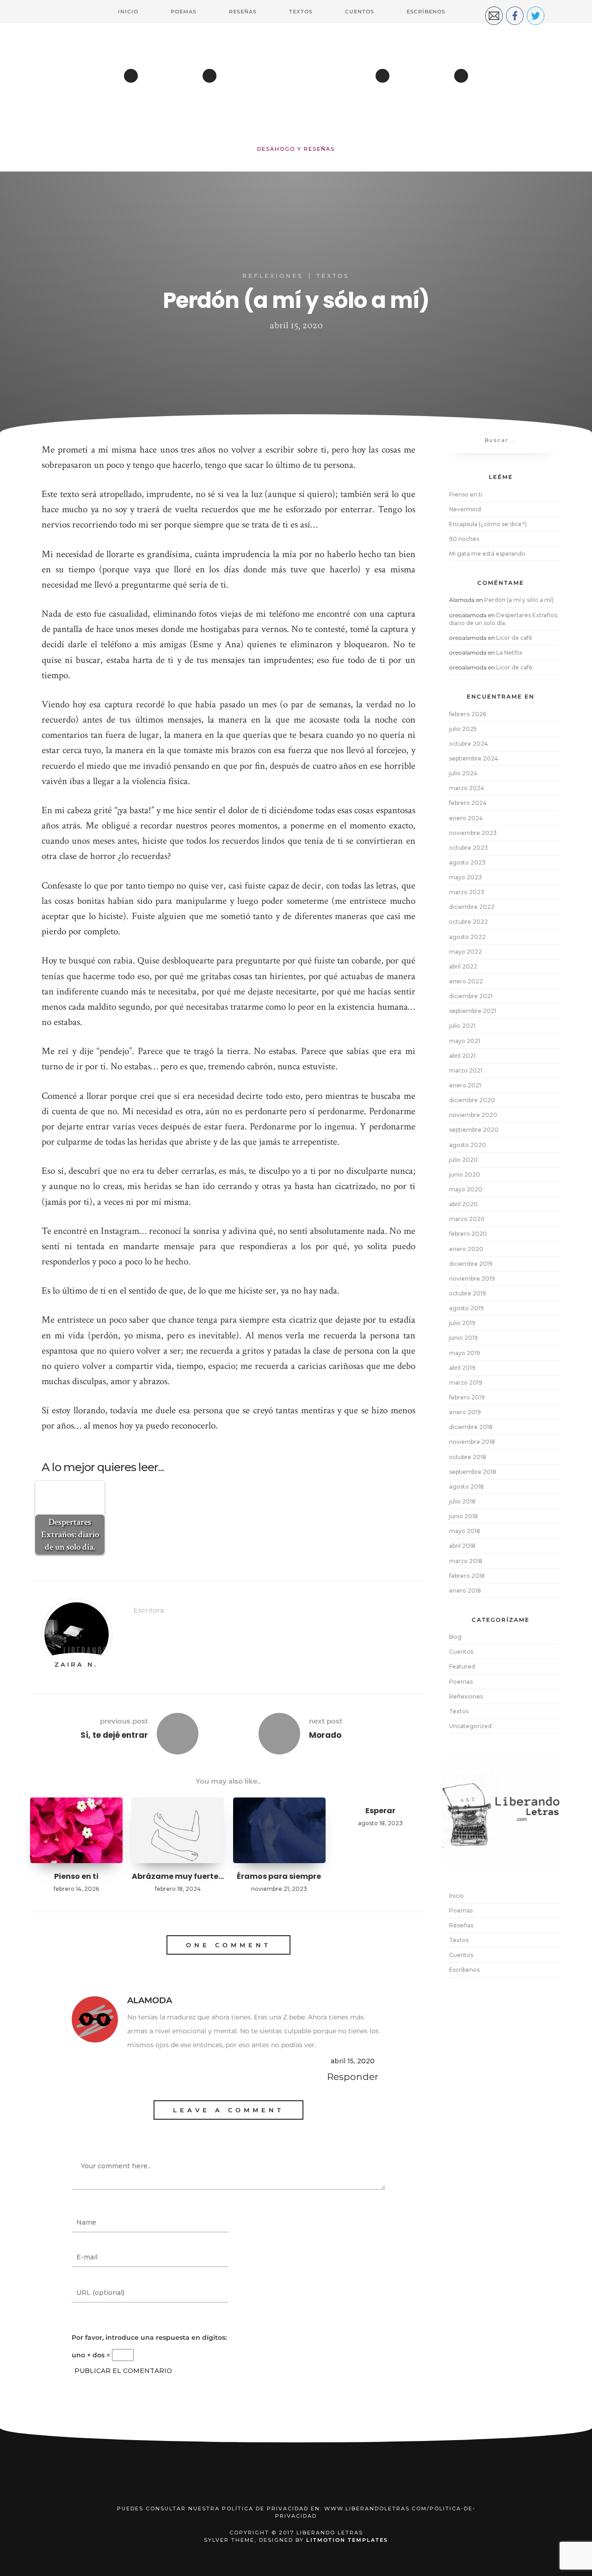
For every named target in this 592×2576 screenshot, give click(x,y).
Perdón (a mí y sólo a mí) (519, 600)
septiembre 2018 (473, 1472)
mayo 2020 (466, 1189)
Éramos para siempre (279, 1876)
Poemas (184, 12)
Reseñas (243, 12)
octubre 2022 (469, 922)
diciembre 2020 (472, 1100)
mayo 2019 (465, 1353)
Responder (353, 2077)
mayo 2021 (465, 1041)
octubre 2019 (468, 1293)
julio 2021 (462, 1026)
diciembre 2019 (471, 1264)
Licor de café (514, 638)
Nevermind (465, 509)
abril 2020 (463, 1204)
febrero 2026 (468, 714)
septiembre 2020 (474, 1130)
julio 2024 (463, 773)
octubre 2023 (469, 848)
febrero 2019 (467, 1397)
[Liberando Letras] (296, 90)
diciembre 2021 (471, 996)
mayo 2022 (466, 952)
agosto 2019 (466, 1308)
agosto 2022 (467, 937)
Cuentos (360, 12)
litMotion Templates (347, 2540)
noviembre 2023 (473, 833)
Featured (462, 1666)
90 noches (464, 539)
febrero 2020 (468, 1234)
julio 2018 (462, 1501)
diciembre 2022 (472, 907)
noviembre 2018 (472, 1442)
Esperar (380, 1811)
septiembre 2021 (473, 1011)
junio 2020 (465, 1175)
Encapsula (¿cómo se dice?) (488, 524)
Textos (301, 12)
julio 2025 (463, 729)
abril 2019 (462, 1368)
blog (455, 1637)
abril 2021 (462, 1056)
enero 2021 (465, 1085)
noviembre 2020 (473, 1115)
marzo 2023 (467, 892)
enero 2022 (466, 981)
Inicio (128, 12)
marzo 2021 (466, 1070)
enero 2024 (466, 818)
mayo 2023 (466, 877)
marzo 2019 (466, 1383)
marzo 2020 (467, 1219)
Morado (325, 1735)
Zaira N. (76, 1664)
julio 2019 (462, 1323)
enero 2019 (465, 1412)
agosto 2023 (467, 862)
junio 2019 (463, 1338)
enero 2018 (465, 1591)
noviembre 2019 (472, 1279)
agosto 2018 (466, 1487)
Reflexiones (273, 276)
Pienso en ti (76, 1876)
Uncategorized (470, 1726)
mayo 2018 (465, 1531)
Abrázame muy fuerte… (178, 1876)
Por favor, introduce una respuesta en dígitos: (149, 2337)
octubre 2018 (468, 1457)
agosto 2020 (468, 1145)
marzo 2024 (467, 788)
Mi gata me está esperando (487, 554)
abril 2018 (462, 1546)
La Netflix (509, 653)
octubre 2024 (469, 744)
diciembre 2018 (471, 1427)
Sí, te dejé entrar (114, 1735)
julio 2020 (463, 1160)
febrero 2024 (468, 803)
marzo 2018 (466, 1561)
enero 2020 (466, 1249)
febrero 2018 (467, 1576)
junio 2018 (463, 1516)
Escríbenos (426, 12)
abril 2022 (463, 966)
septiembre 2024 (474, 758)
